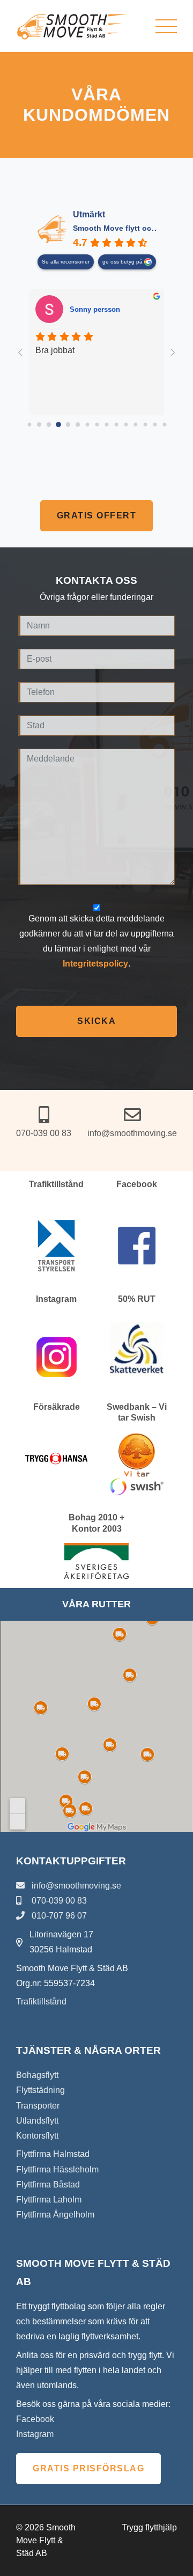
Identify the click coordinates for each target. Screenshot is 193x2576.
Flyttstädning (40, 2090)
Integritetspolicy (95, 964)
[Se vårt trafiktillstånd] (56, 1246)
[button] (166, 26)
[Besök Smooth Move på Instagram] (57, 1357)
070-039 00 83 (58, 1901)
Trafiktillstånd (41, 2001)
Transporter (38, 2106)
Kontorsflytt (37, 2136)
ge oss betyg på (123, 262)
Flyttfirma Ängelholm (55, 2215)
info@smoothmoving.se (75, 1886)
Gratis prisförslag (88, 2468)
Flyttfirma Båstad (48, 2185)
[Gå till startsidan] (72, 26)
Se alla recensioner (66, 262)
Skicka (96, 1021)
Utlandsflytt (37, 2121)
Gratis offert (97, 515)
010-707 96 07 (58, 1916)
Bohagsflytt (37, 2075)
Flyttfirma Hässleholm (57, 2169)
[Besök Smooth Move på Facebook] (137, 1246)
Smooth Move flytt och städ (124, 228)
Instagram (35, 2434)
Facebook (35, 2419)
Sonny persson (95, 309)
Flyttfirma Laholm (49, 2200)
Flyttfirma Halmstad (53, 2154)
